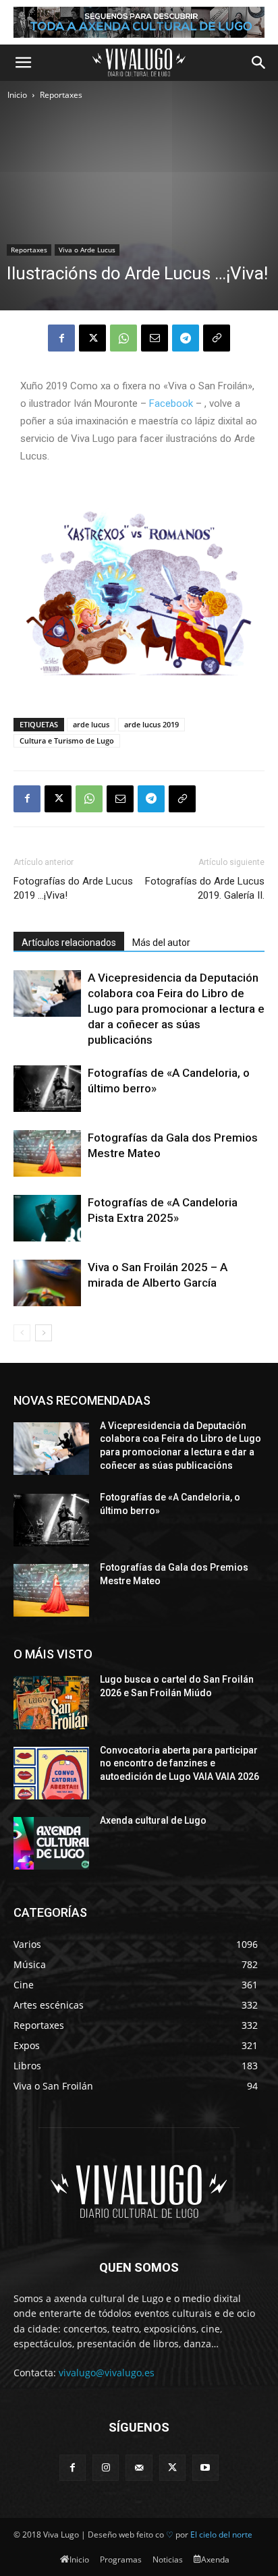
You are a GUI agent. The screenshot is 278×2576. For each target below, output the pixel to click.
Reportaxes (61, 95)
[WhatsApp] (123, 338)
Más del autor (161, 943)
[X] (92, 338)
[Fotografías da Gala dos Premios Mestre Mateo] (47, 1153)
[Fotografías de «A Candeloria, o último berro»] (47, 1089)
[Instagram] (106, 2468)
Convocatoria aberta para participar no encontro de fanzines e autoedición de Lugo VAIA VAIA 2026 (179, 1763)
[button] (23, 63)
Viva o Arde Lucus (87, 250)
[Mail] (139, 2468)
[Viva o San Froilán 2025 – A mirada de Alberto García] (47, 1283)
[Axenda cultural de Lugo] (51, 1843)
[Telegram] (186, 338)
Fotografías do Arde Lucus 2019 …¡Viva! (73, 888)
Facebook (171, 403)
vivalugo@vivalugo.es (107, 2373)
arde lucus (91, 724)
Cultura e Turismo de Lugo (67, 740)
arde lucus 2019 (151, 724)
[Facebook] (61, 338)
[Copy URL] (217, 338)
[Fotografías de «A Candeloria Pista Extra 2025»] (47, 1218)
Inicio (17, 95)
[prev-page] (22, 1333)
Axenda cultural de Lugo (153, 1820)
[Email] (155, 338)
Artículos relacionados (69, 943)
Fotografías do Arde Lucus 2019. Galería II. (205, 888)
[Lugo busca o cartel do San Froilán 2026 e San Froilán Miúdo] (51, 1702)
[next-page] (44, 1333)
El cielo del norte (221, 2535)
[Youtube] (205, 2468)
